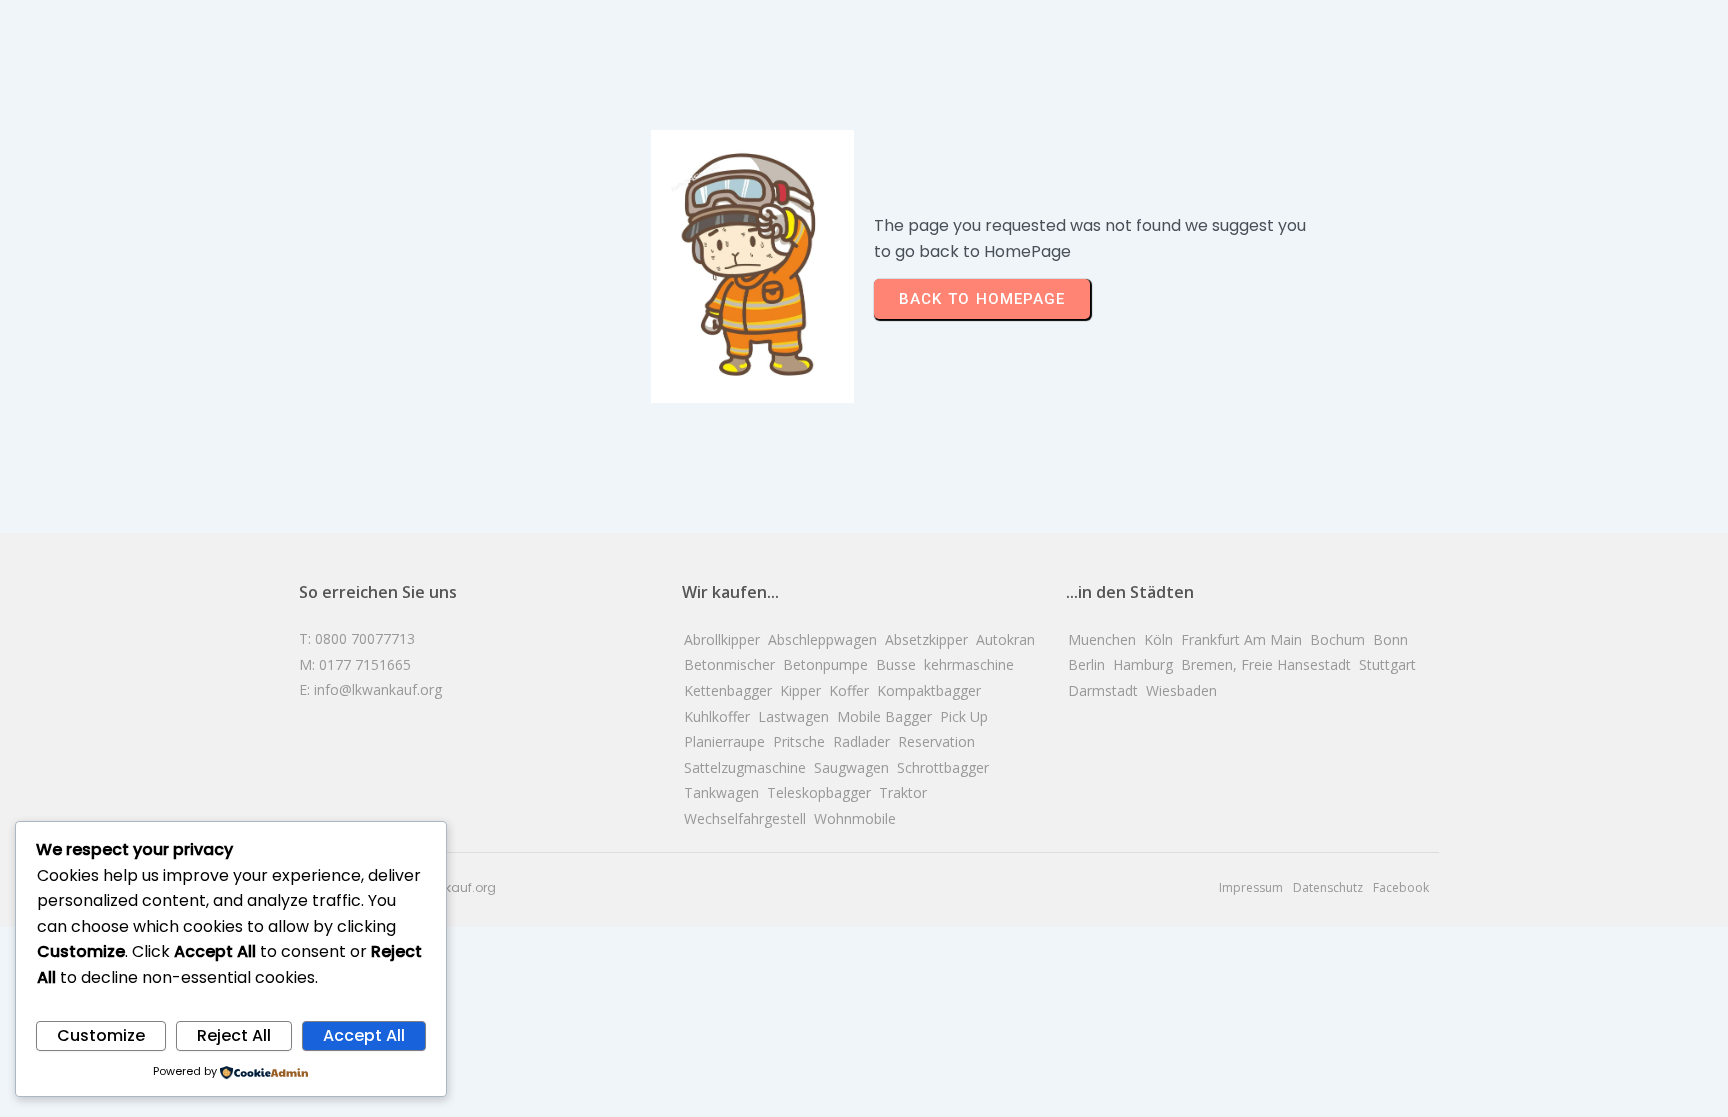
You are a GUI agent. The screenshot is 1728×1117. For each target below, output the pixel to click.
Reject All (234, 1035)
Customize (101, 1035)
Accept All (364, 1035)
